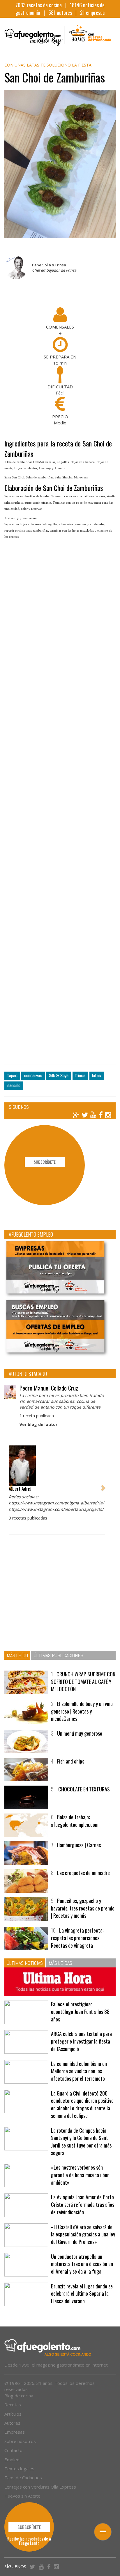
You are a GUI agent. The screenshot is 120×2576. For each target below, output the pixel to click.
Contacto (13, 2450)
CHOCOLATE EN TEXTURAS (83, 1789)
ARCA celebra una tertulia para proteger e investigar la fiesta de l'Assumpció (81, 2041)
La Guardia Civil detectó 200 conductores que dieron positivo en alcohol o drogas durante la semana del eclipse (82, 2104)
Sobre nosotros (20, 2441)
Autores (12, 2423)
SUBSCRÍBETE (45, 1162)
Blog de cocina (19, 2396)
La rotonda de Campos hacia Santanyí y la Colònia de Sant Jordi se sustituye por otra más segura (81, 2142)
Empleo (12, 2460)
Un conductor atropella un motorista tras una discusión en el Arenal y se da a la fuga (82, 2264)
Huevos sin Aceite (22, 2496)
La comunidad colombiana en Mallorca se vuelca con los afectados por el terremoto (79, 2071)
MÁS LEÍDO (17, 1655)
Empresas (15, 2432)
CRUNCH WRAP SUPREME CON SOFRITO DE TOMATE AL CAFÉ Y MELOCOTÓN (83, 1681)
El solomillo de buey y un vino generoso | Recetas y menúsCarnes (82, 1711)
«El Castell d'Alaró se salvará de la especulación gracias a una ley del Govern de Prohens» (83, 2234)
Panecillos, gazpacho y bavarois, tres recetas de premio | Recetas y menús (83, 1908)
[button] (11, 1485)
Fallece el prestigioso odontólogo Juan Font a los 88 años (80, 2011)
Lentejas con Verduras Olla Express (40, 2487)
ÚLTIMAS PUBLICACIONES (59, 1655)
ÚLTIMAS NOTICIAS (25, 1963)
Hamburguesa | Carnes (79, 1845)
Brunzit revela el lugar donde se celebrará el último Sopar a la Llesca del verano (82, 2294)
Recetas (13, 2405)
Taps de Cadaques (23, 2478)
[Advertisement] (60, 807)
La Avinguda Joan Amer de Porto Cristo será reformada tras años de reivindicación (83, 2204)
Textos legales (19, 2469)
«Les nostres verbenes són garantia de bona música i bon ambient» (80, 2175)
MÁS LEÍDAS (60, 1963)
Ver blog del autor (38, 1424)
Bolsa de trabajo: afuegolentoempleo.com (75, 1821)
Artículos (13, 2414)
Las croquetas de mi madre (83, 1873)
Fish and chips (71, 1761)
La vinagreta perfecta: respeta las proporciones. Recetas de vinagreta (77, 1938)
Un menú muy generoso (80, 1733)
